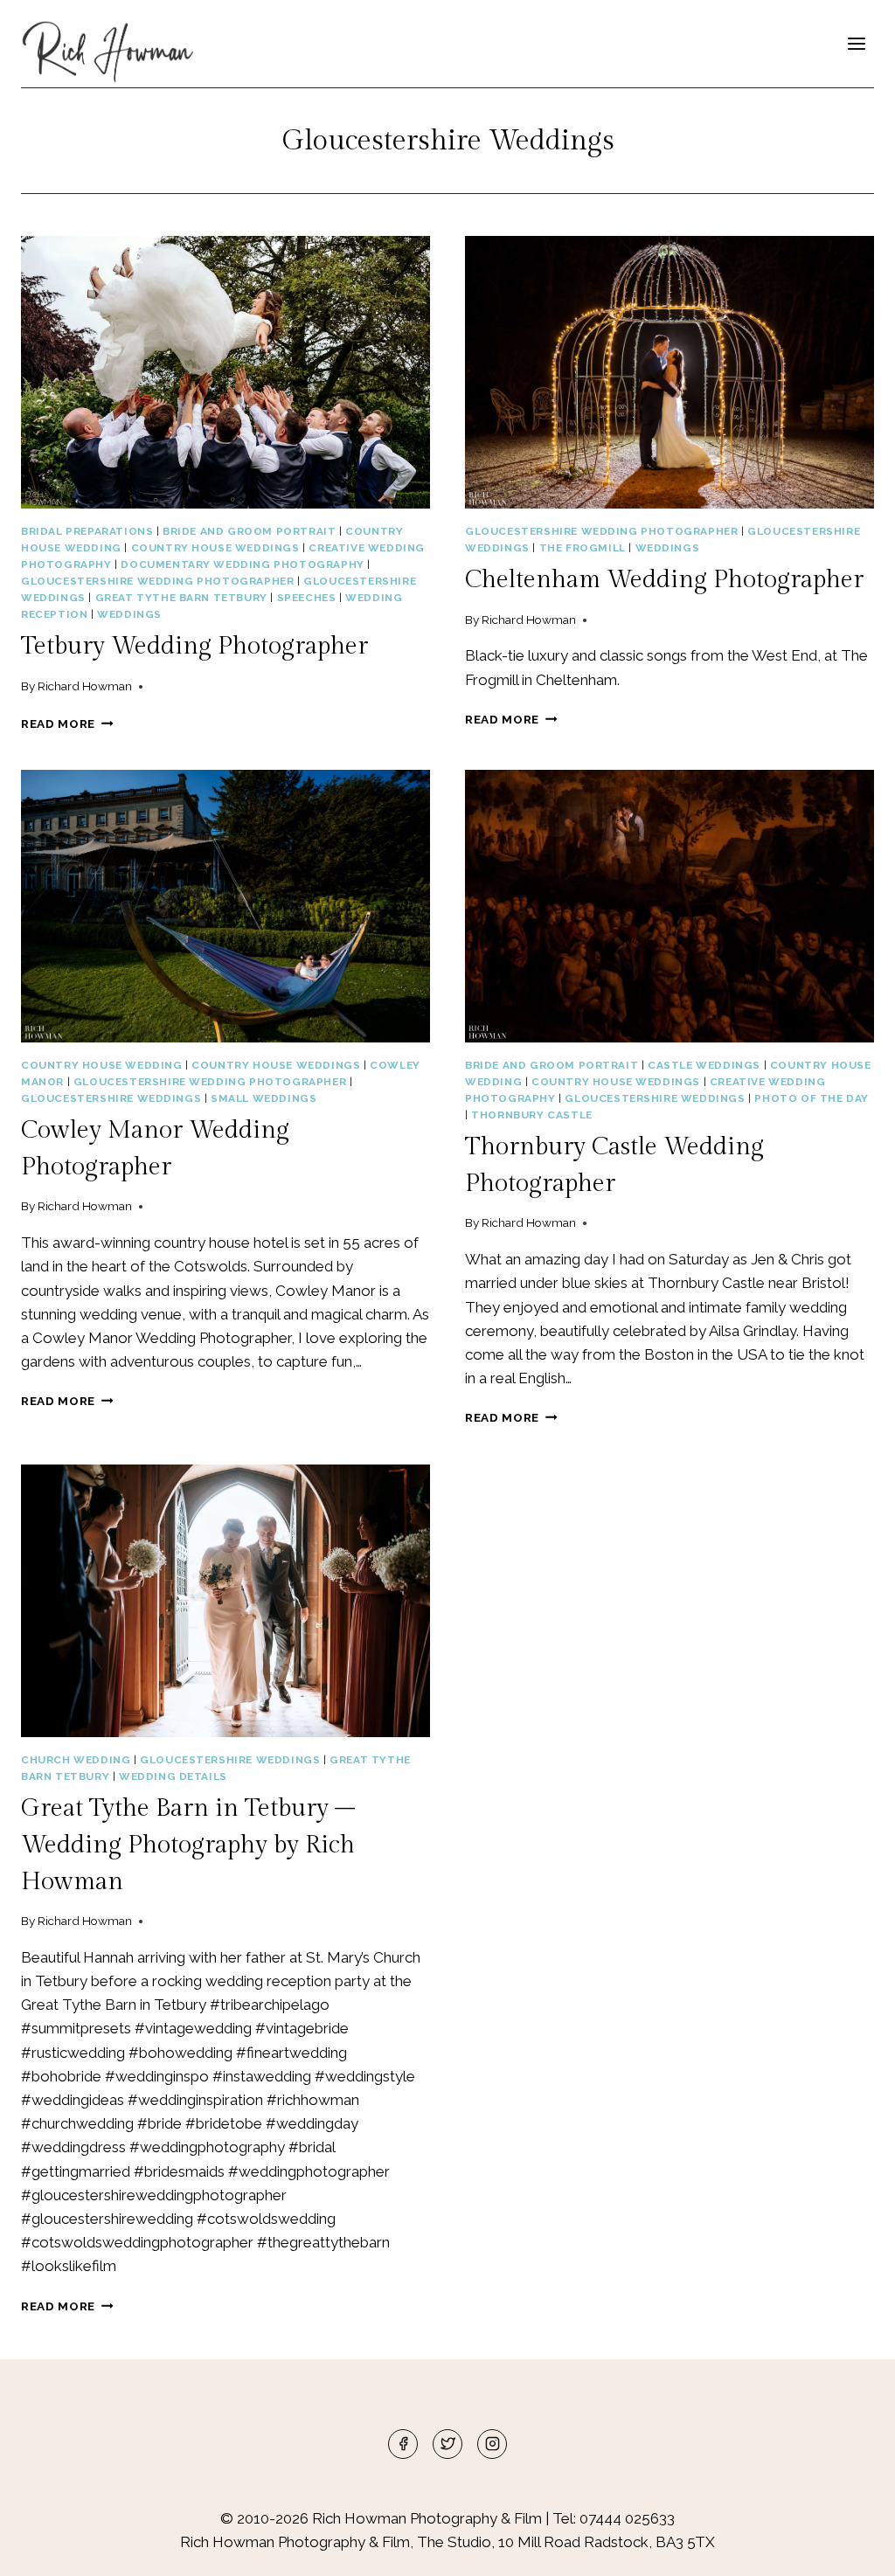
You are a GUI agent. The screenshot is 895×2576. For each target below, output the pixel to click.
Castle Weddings (704, 1065)
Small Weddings (264, 1098)
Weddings (129, 614)
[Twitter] (447, 2444)
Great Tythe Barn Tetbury (181, 598)
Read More (67, 724)
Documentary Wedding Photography (242, 564)
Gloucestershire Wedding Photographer (157, 581)
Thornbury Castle (532, 1115)
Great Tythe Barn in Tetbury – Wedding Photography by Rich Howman (188, 1845)
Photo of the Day (812, 1098)
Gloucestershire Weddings (111, 1098)
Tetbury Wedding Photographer (194, 646)
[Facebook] (403, 2444)
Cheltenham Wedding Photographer (664, 580)
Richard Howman (85, 686)
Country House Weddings (215, 548)
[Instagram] (492, 2444)
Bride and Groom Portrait (249, 531)
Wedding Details (173, 1776)
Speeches (307, 598)
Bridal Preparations (87, 531)
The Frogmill (583, 548)
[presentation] (225, 372)
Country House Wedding (102, 1065)
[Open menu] (856, 43)
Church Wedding (76, 1760)
